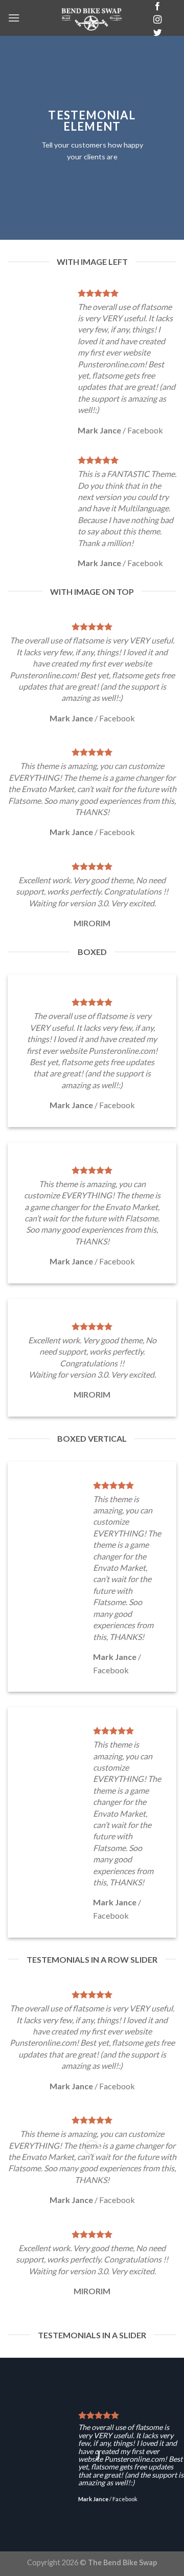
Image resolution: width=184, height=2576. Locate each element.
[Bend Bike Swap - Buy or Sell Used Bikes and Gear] (92, 18)
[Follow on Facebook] (157, 7)
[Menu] (14, 18)
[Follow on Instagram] (157, 20)
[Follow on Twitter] (157, 33)
